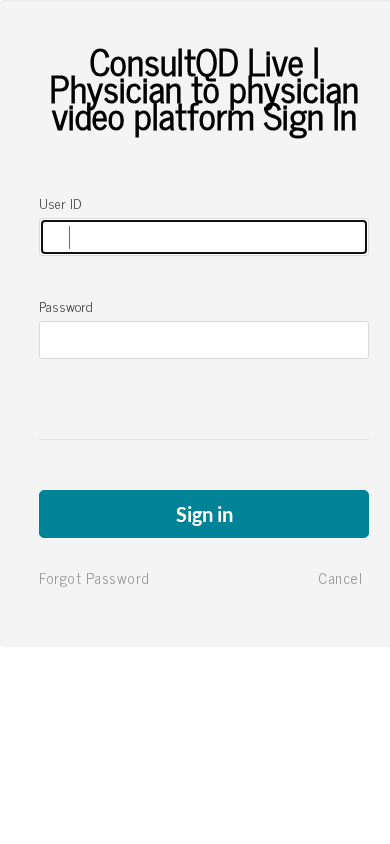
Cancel (340, 578)
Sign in (204, 514)
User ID (60, 203)
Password (66, 306)
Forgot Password (94, 578)
